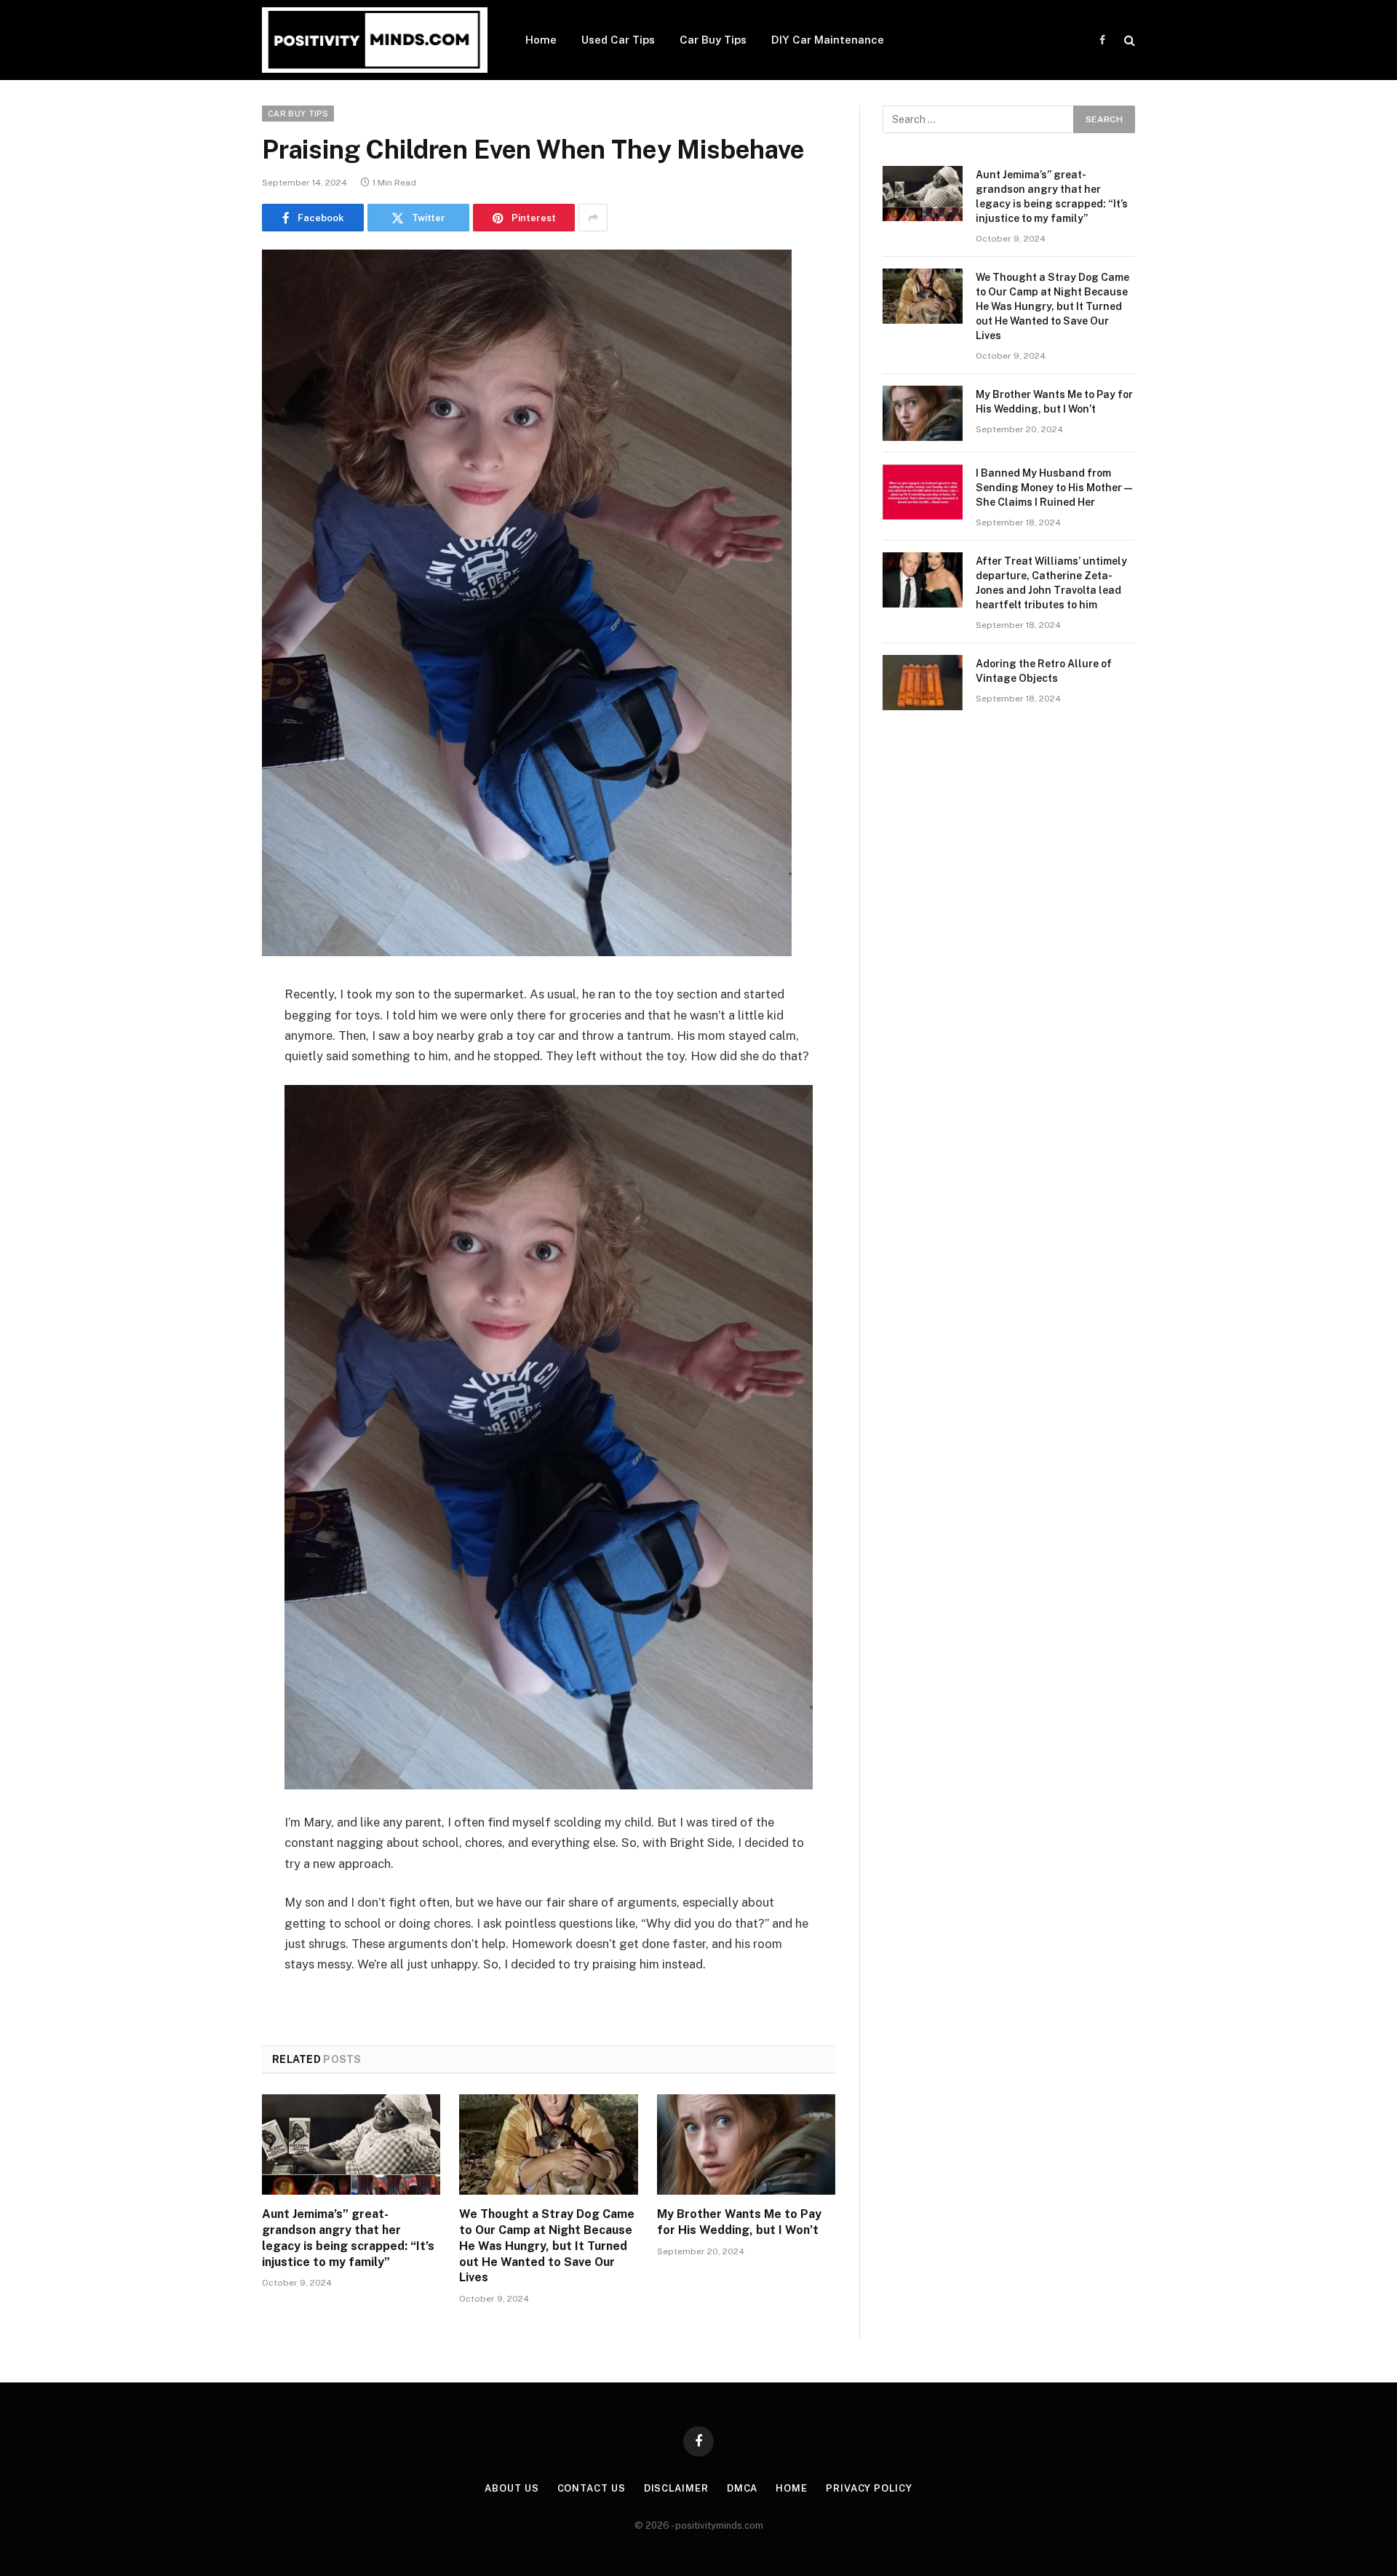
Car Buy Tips (713, 40)
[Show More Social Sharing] (593, 218)
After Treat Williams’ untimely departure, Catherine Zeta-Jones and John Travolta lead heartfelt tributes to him (1051, 583)
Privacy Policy (869, 2488)
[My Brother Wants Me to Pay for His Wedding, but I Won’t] (746, 2144)
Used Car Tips (618, 40)
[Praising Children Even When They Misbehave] (527, 953)
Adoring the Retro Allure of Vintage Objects (1044, 671)
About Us (512, 2488)
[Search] (1128, 40)
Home (541, 40)
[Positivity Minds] (375, 40)
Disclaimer (676, 2488)
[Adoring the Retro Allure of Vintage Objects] (923, 683)
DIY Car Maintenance (828, 40)
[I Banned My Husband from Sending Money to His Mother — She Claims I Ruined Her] (923, 492)
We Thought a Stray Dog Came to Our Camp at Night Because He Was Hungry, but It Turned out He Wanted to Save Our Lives (547, 2246)
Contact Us (592, 2488)
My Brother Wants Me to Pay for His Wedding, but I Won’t (739, 2222)
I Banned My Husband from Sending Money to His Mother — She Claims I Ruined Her (1054, 488)
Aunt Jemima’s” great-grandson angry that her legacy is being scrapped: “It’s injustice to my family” (348, 2238)
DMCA (743, 2488)
